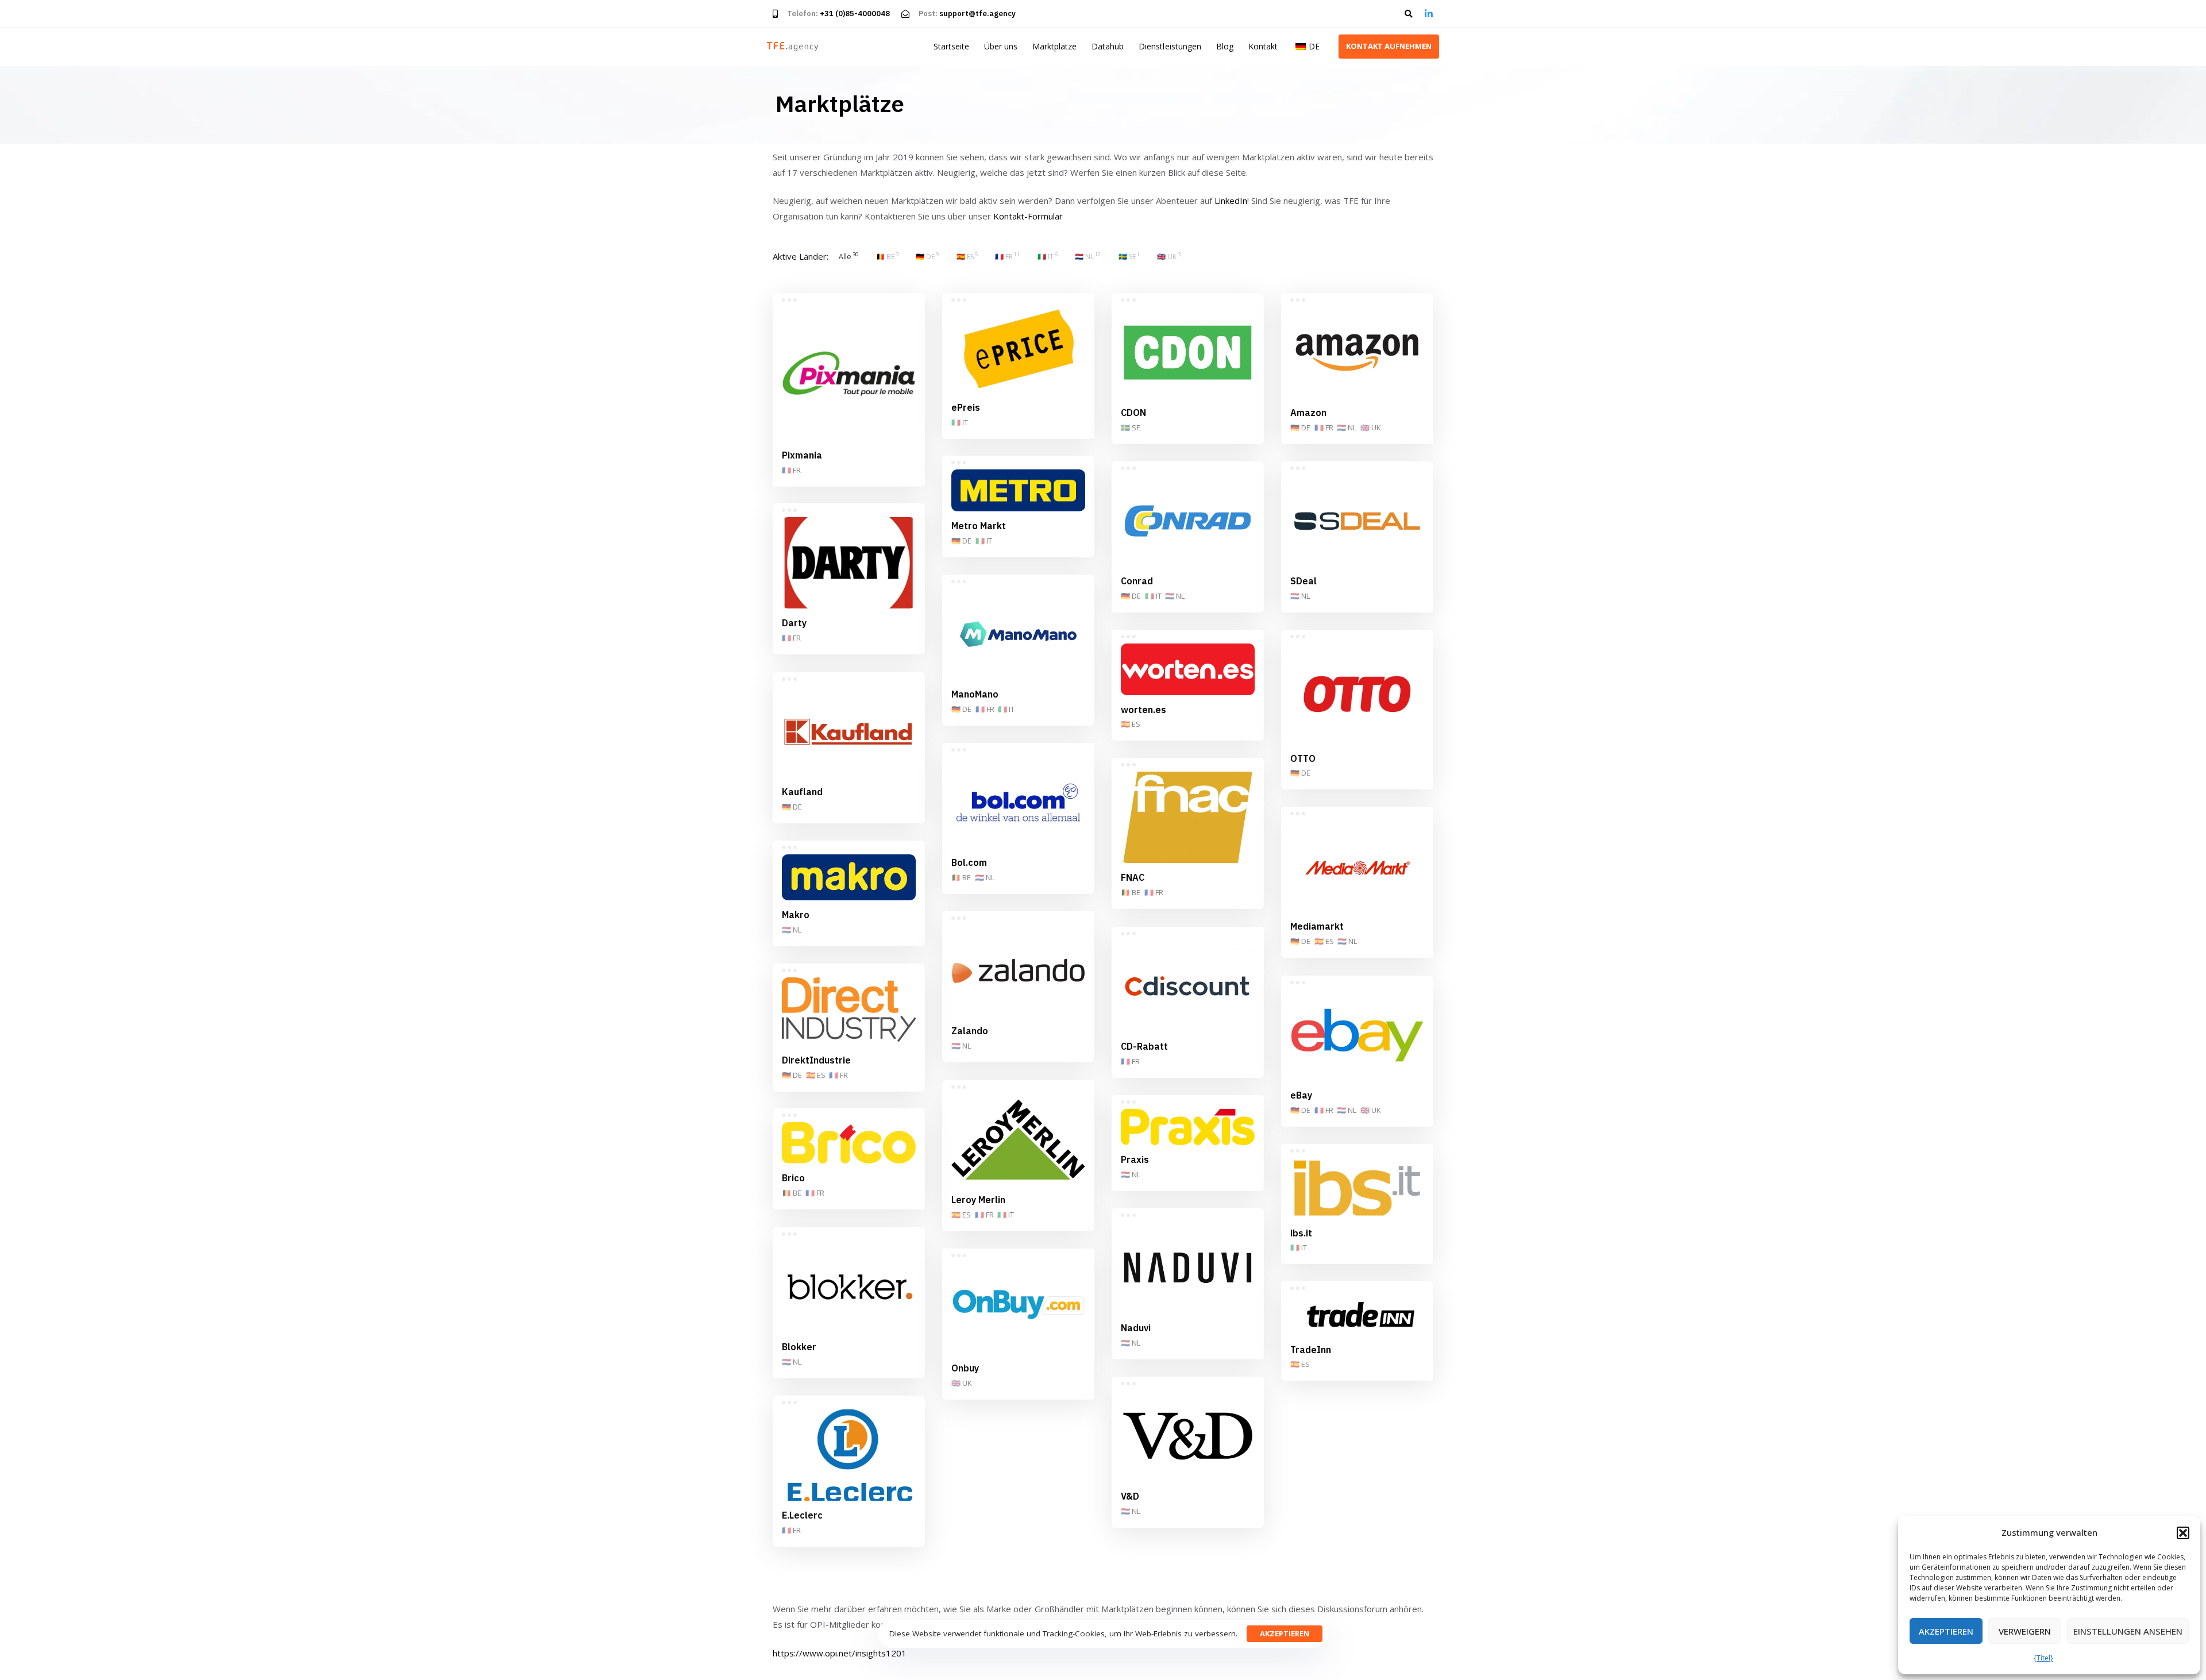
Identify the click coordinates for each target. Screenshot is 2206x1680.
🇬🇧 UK (1371, 427)
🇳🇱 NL (1347, 427)
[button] (2183, 1533)
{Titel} (2043, 1658)
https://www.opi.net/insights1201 (840, 1653)
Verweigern (2025, 1631)
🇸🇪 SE (1131, 427)
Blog (1225, 46)
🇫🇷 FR (791, 470)
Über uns (1001, 46)
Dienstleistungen (1170, 46)
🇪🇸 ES (1131, 724)
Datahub (1108, 46)
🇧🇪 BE (961, 877)
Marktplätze (1054, 46)
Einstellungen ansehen (2128, 1631)
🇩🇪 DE (1300, 427)
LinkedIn (1231, 201)
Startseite (951, 46)
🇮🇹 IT (960, 422)
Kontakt (1263, 46)
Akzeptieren (1946, 1631)
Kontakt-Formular (1028, 216)
